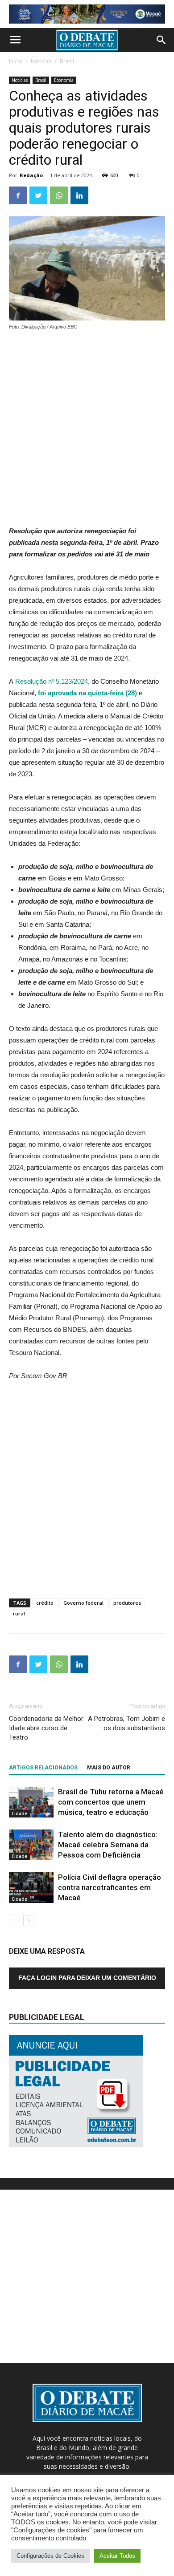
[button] (162, 40)
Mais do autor (109, 1768)
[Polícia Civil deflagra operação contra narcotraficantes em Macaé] (31, 1888)
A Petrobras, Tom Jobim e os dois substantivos (126, 1723)
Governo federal (83, 1603)
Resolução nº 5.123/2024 (52, 681)
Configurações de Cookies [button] (50, 2556)
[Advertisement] (87, 429)
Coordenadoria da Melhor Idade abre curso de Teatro (46, 1728)
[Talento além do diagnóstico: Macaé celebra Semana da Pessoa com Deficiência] (31, 1845)
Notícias (41, 61)
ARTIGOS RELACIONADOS (43, 1768)
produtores (127, 1603)
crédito (45, 1603)
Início (16, 61)
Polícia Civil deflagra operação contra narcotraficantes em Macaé (110, 1887)
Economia (64, 80)
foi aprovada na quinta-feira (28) (87, 693)
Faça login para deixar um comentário (87, 1978)
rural (19, 1613)
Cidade (19, 1813)
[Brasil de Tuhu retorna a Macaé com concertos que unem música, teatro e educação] (31, 1802)
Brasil (67, 61)
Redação (31, 175)
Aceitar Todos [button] (117, 2556)
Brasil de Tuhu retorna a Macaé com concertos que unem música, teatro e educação (111, 1802)
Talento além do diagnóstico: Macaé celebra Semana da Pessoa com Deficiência (108, 1845)
